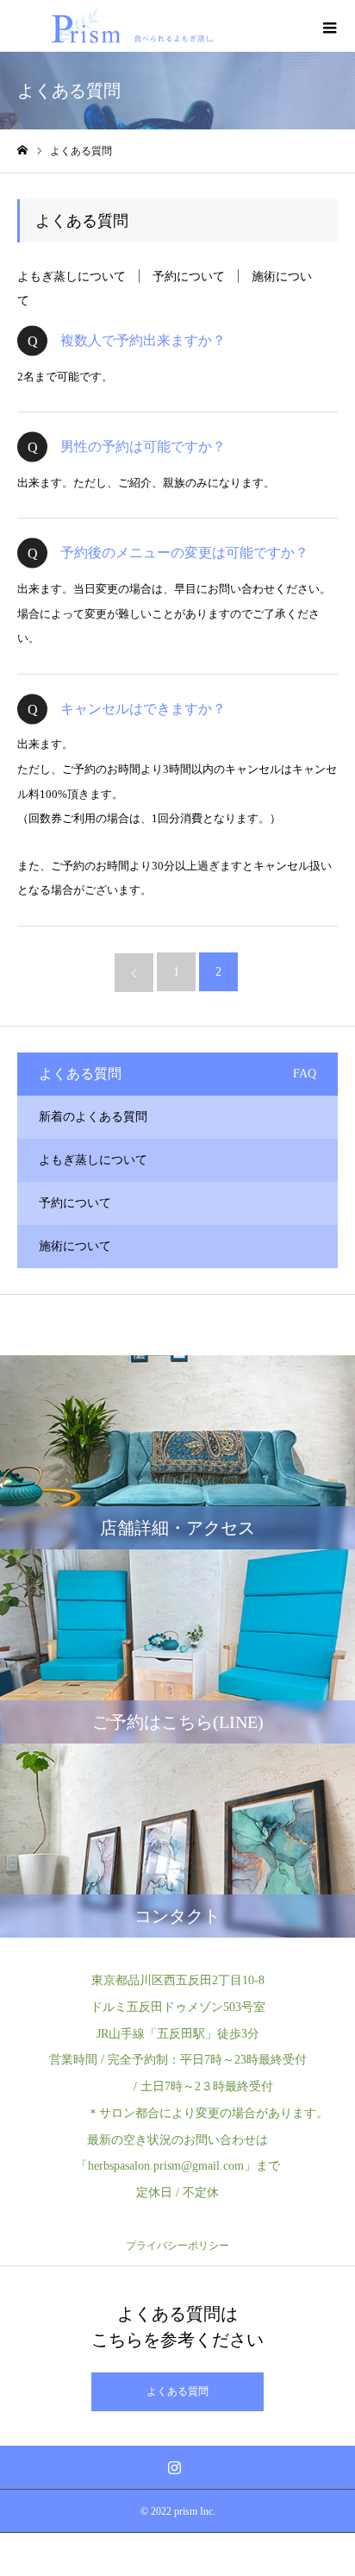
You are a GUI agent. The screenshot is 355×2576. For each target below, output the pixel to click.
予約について (189, 276)
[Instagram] (175, 2467)
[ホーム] (22, 151)
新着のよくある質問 (93, 1117)
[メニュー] (329, 26)
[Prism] (131, 26)
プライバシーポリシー (177, 2246)
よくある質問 (177, 2391)
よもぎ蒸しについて (72, 276)
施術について (75, 1246)
